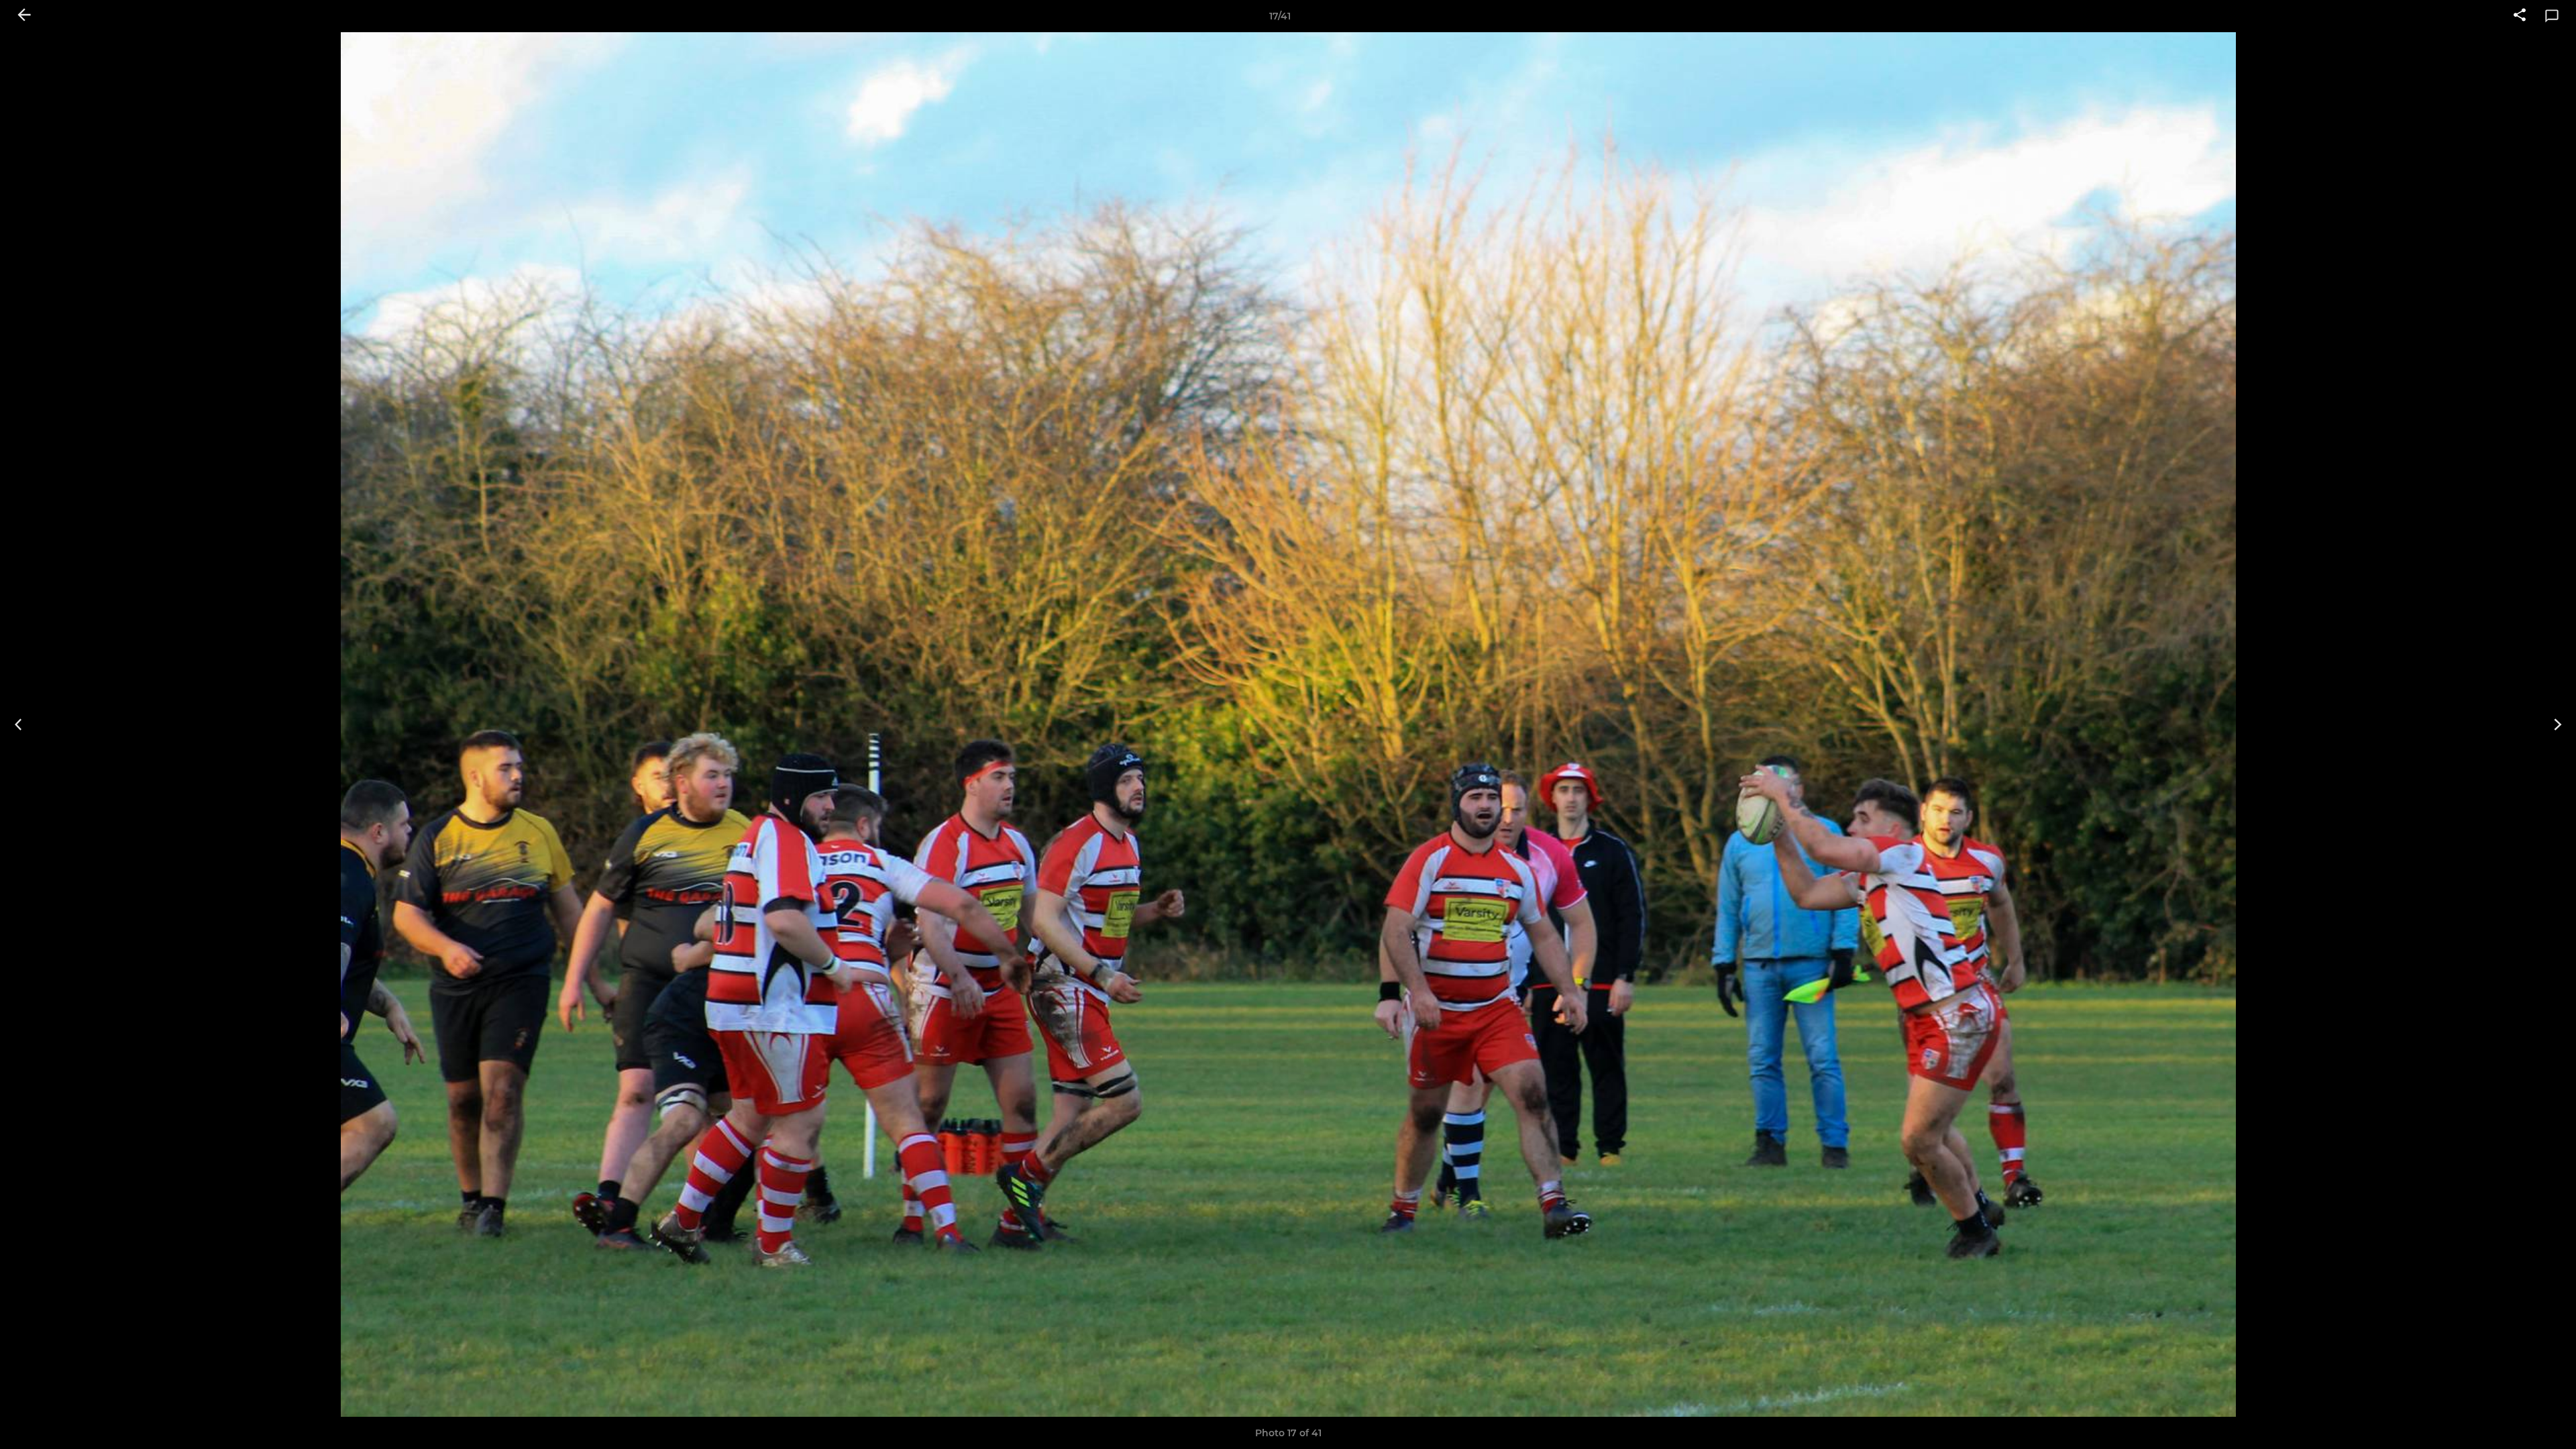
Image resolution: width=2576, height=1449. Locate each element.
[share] (2520, 16)
